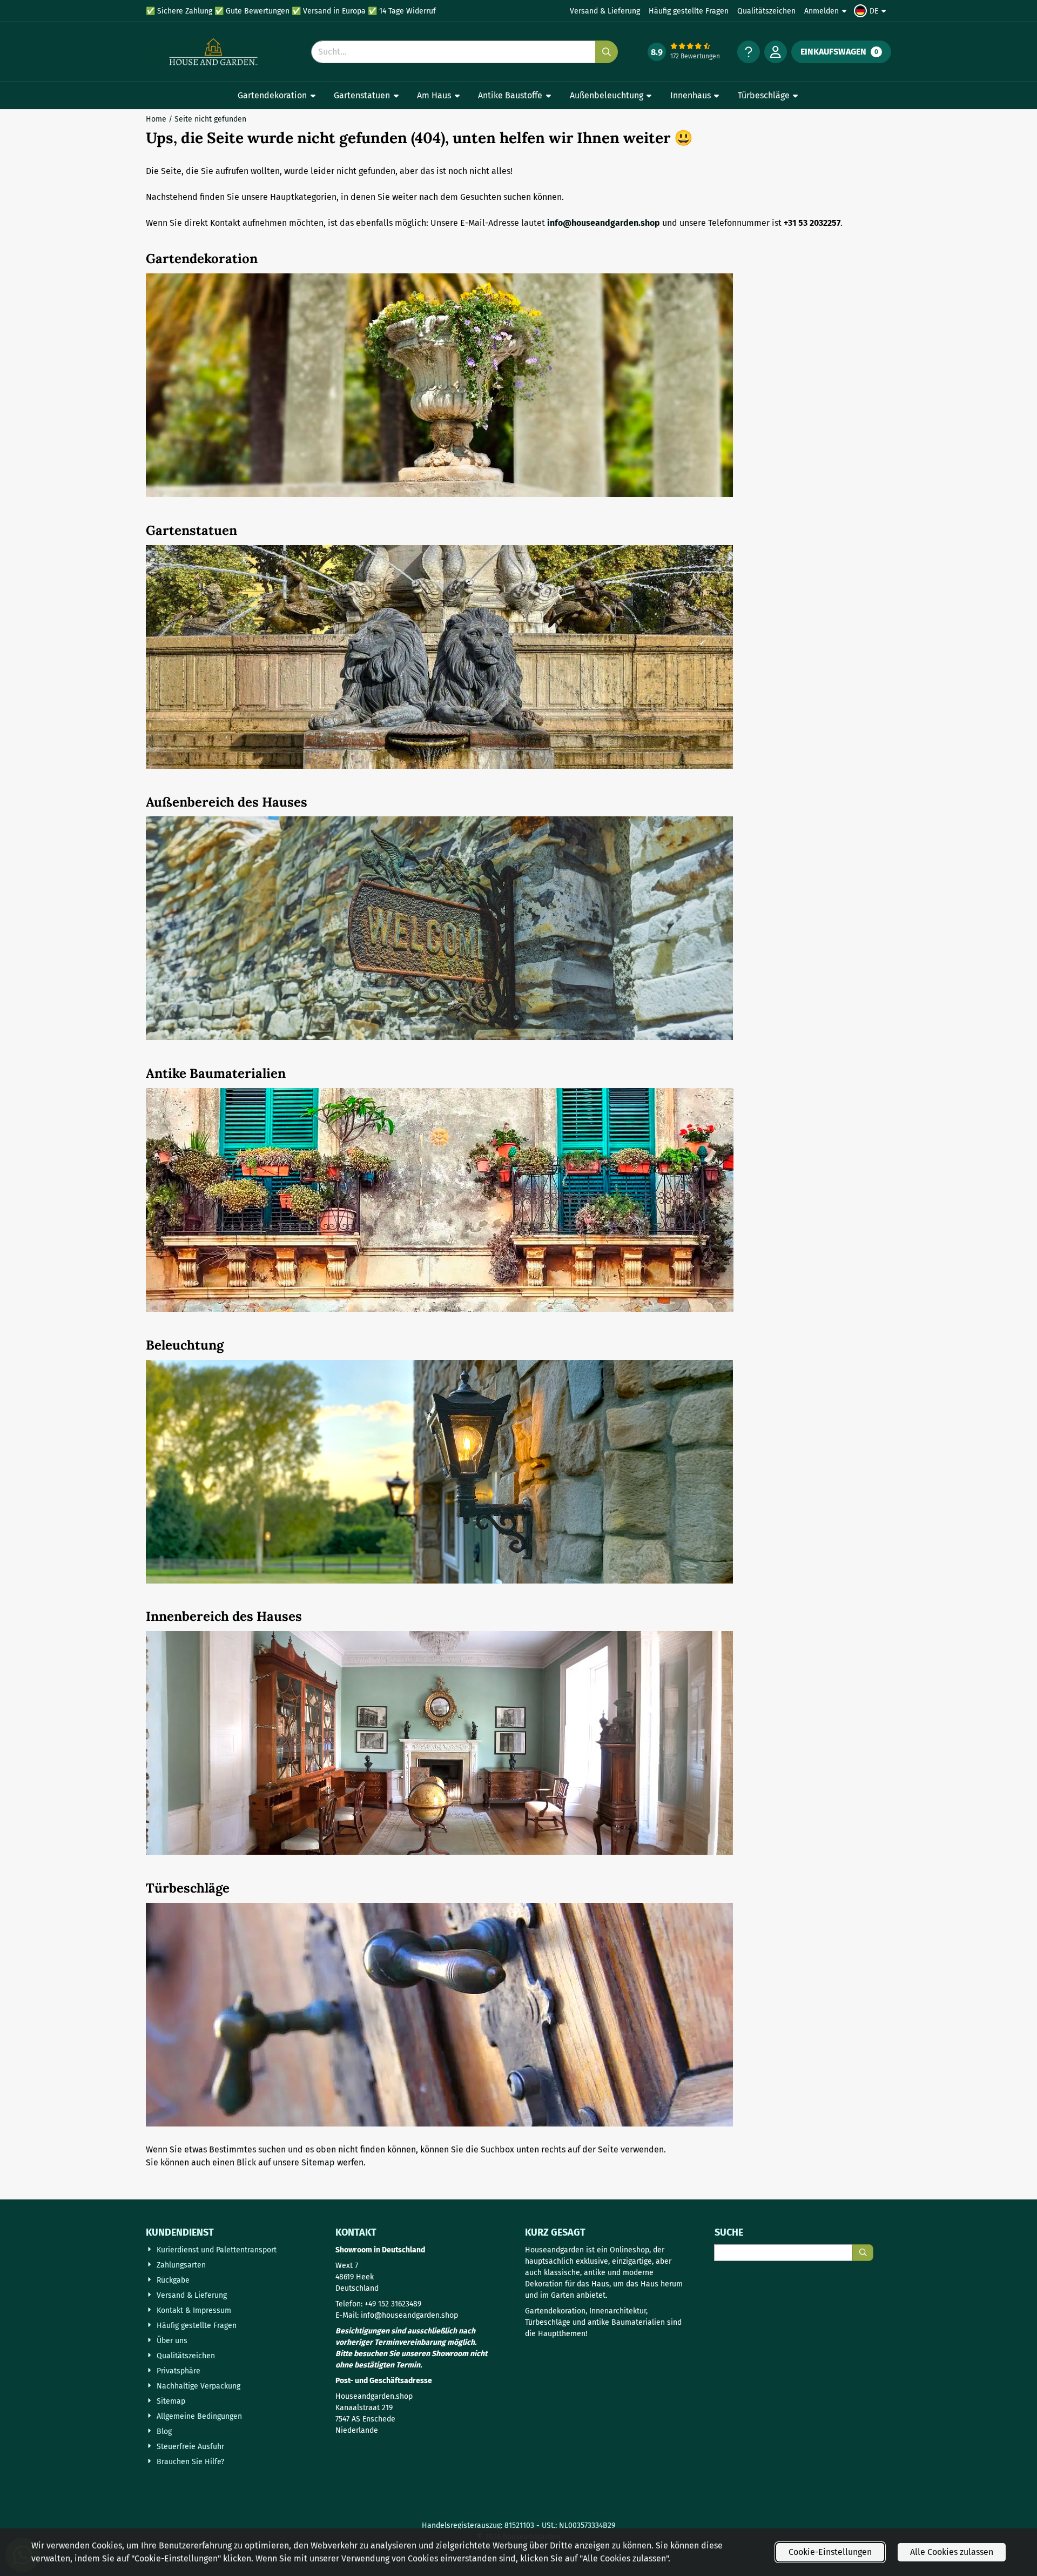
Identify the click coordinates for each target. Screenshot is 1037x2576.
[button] (871, 11)
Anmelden (821, 11)
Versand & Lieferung (605, 11)
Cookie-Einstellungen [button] (830, 2552)
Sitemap (318, 2162)
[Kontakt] (749, 52)
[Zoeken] (863, 2253)
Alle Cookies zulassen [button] (952, 2552)
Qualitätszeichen (766, 11)
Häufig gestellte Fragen (689, 11)
